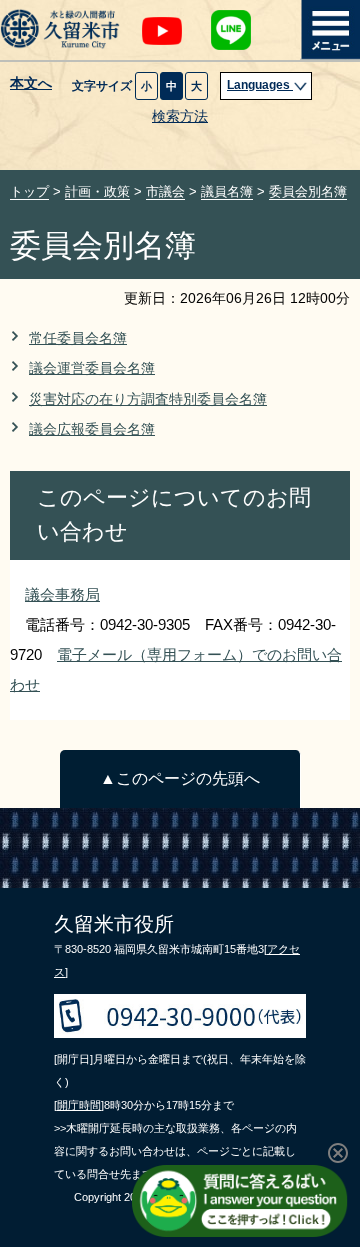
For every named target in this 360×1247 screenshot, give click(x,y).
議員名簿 (227, 191)
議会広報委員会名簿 (92, 429)
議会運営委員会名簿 (92, 368)
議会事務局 (62, 594)
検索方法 (180, 116)
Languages (260, 85)
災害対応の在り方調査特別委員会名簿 (148, 399)
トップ (29, 191)
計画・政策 (97, 191)
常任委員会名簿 (78, 338)
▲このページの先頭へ (180, 778)
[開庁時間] (79, 1105)
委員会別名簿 (308, 191)
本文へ (31, 84)
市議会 (165, 191)
